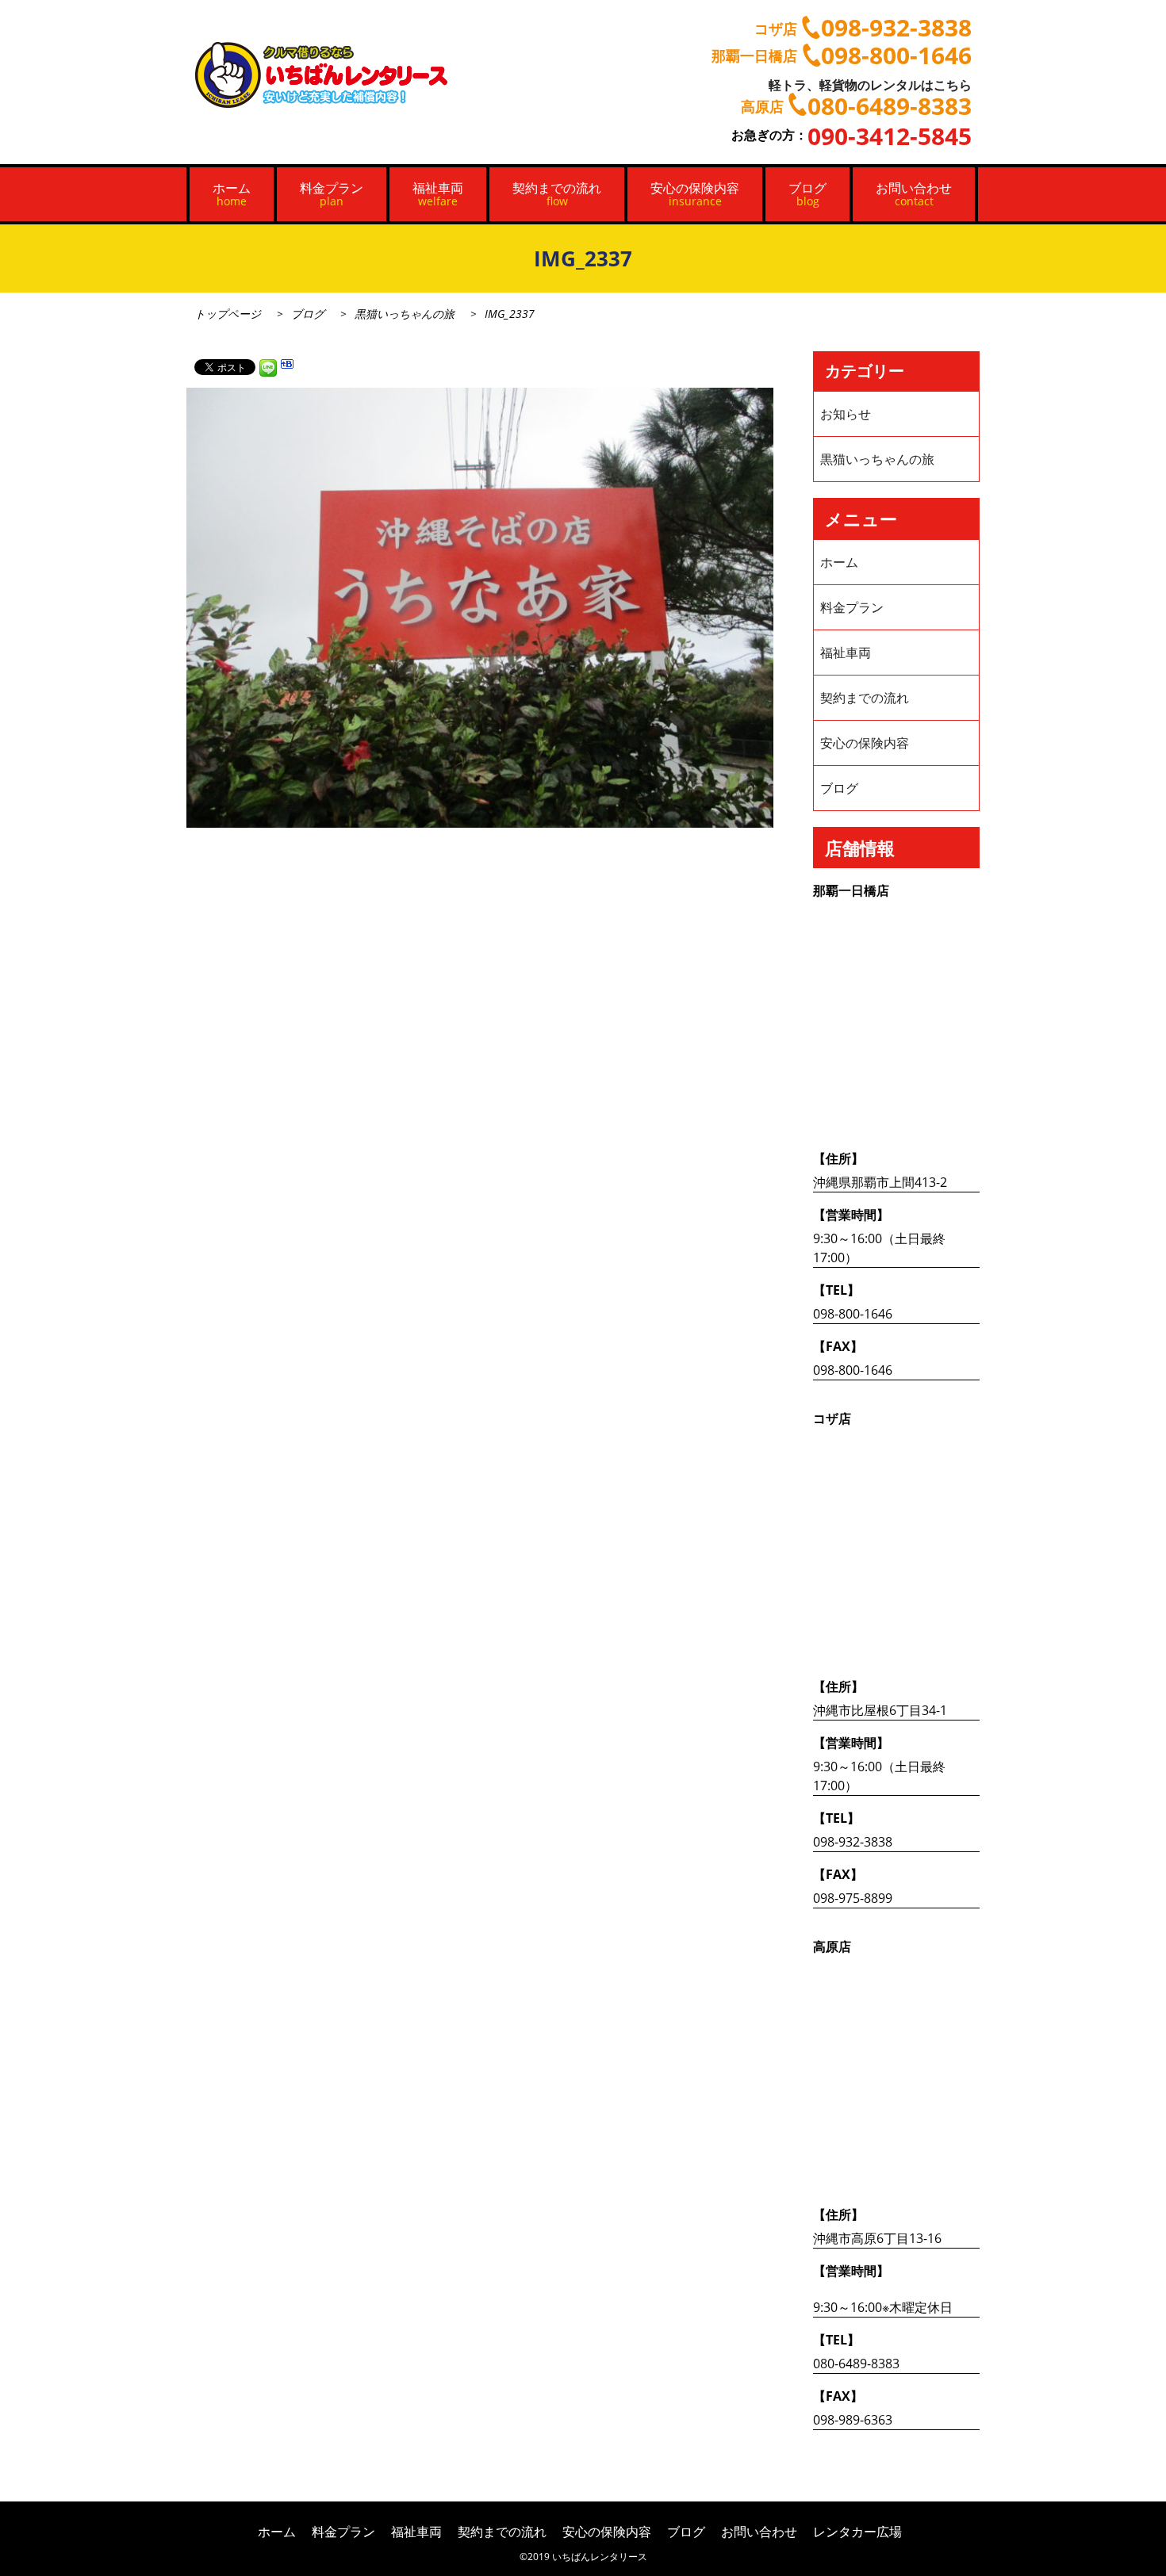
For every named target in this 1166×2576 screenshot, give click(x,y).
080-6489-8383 (856, 2364)
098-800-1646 (853, 1314)
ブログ (807, 194)
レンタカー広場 (857, 2532)
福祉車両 (438, 194)
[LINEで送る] (268, 366)
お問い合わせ (914, 194)
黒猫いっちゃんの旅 (405, 314)
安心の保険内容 (695, 194)
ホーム (232, 194)
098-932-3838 (853, 1842)
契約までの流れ (557, 194)
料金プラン (332, 194)
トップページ (228, 314)
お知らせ (846, 414)
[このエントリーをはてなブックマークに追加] (287, 366)
